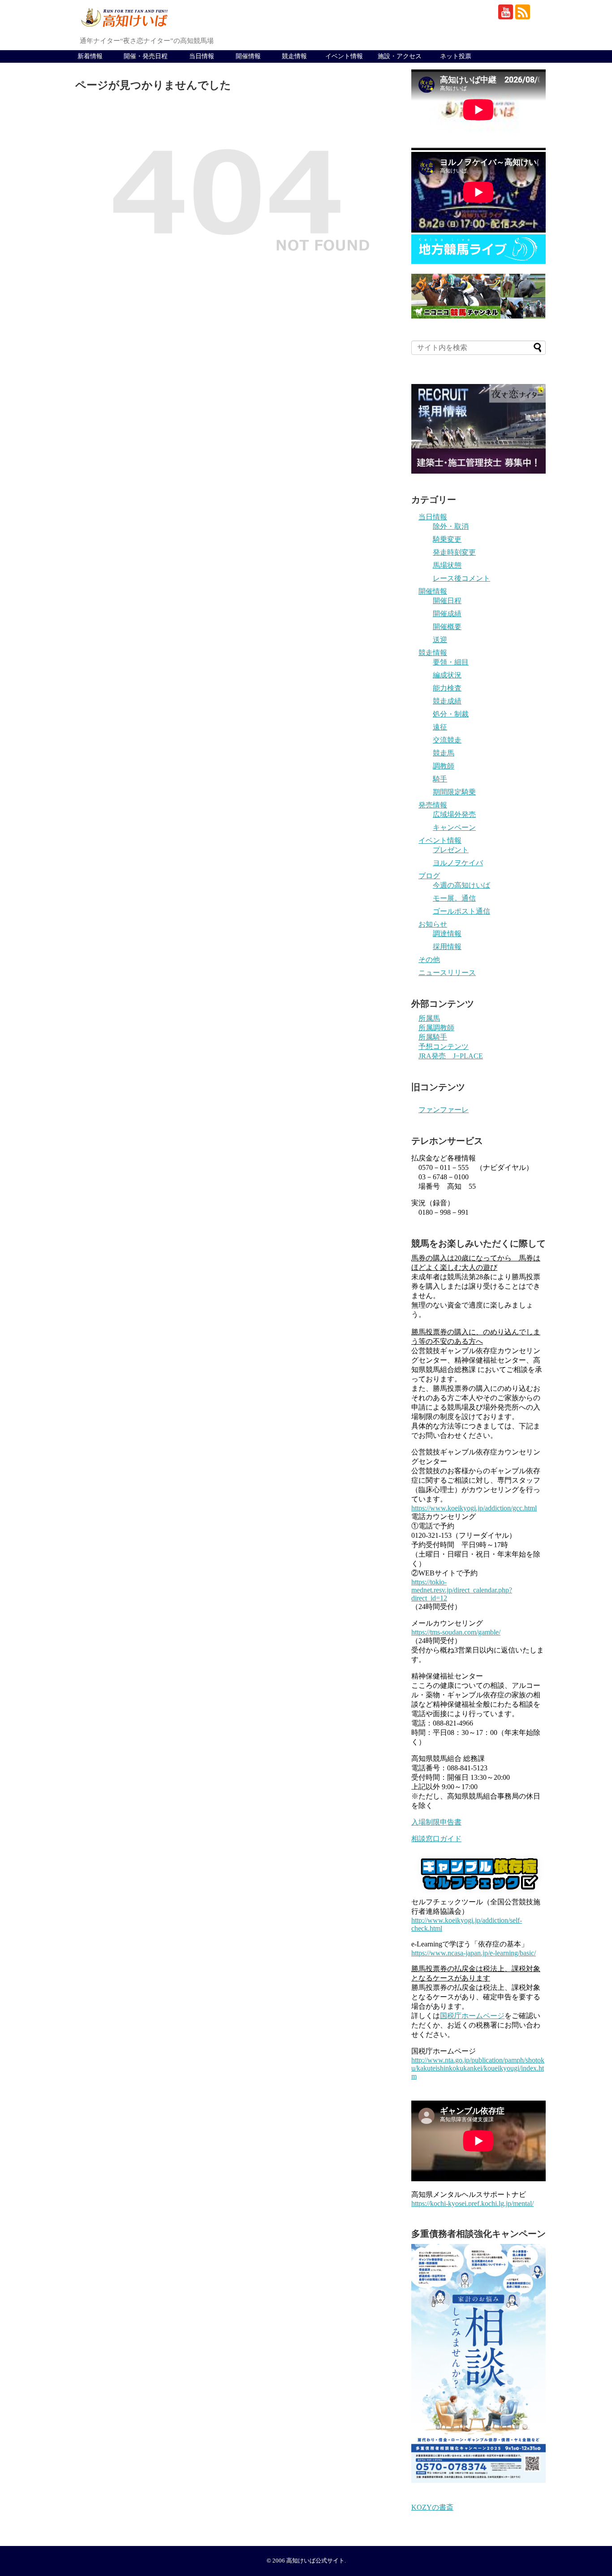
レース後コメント (461, 578)
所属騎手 (433, 1037)
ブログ (429, 876)
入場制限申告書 (436, 1822)
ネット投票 (456, 56)
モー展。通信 (454, 898)
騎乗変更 (447, 539)
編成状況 (447, 675)
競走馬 (444, 753)
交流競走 (447, 740)
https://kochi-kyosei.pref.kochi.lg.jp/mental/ (472, 2203)
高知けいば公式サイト (315, 2561)
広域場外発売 (454, 814)
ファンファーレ (444, 1110)
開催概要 (447, 627)
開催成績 (447, 614)
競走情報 (294, 56)
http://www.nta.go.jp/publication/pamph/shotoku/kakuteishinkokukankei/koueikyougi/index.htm (478, 2068)
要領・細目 (451, 662)
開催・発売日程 (146, 56)
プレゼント (451, 850)
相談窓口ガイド (436, 1839)
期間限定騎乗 (454, 792)
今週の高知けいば (461, 885)
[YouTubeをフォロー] (506, 12)
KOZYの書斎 (432, 2507)
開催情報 (248, 56)
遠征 (440, 727)
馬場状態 (447, 565)
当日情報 (202, 56)
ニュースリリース (447, 973)
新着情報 (90, 56)
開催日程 (447, 601)
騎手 (440, 779)
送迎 (440, 640)
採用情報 (447, 947)
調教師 (444, 766)
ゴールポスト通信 (461, 911)
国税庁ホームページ (472, 2016)
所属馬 (429, 1018)
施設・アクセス (400, 56)
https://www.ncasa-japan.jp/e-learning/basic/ (474, 1953)
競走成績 (447, 701)
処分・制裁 (451, 714)
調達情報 (447, 934)
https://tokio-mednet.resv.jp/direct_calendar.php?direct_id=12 (462, 1590)
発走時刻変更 (454, 552)
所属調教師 (436, 1028)
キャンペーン (454, 827)
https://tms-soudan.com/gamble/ (456, 1632)
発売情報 (433, 805)
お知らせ (433, 924)
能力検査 (447, 688)
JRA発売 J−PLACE (451, 1056)
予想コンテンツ (444, 1046)
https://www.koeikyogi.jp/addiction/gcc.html (474, 1508)
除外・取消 (451, 526)
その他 (429, 960)
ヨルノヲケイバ (458, 863)
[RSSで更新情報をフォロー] (523, 12)
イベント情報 (344, 56)
